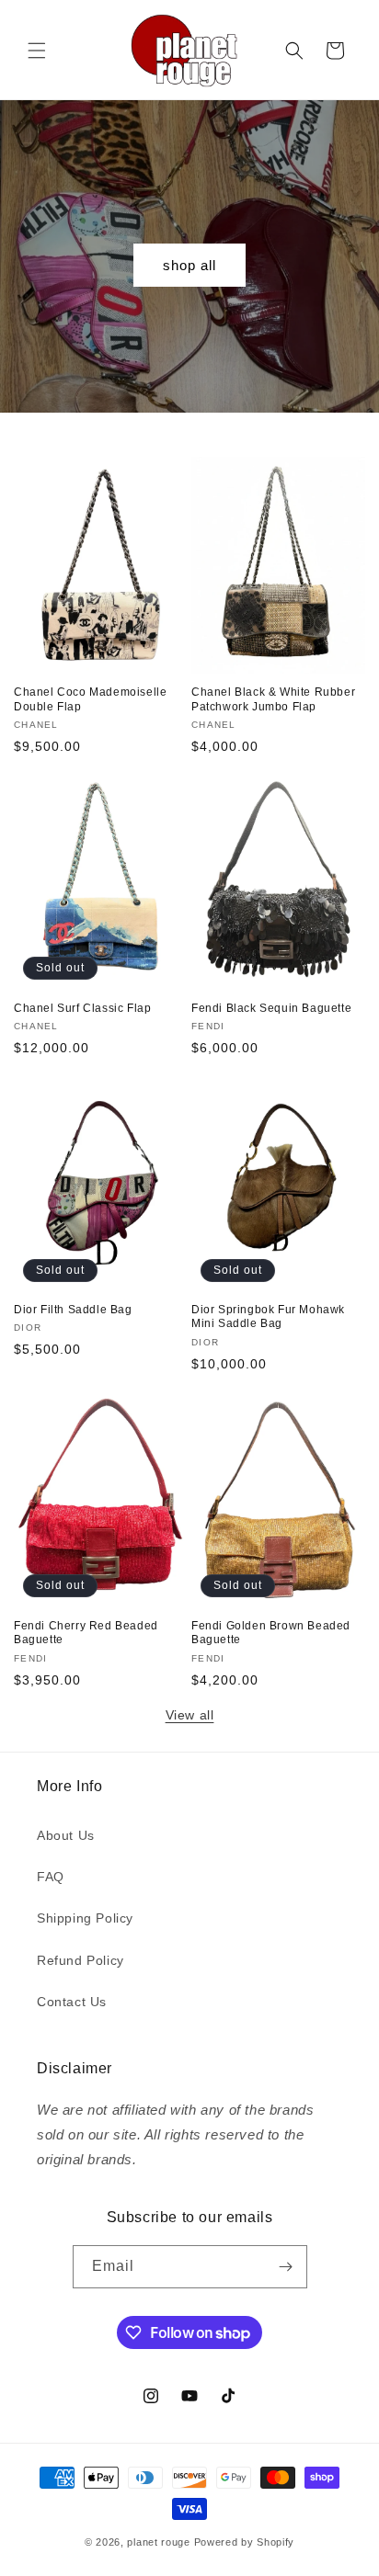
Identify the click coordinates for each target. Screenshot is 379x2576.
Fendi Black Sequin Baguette (271, 1008)
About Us (66, 1835)
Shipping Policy (85, 1918)
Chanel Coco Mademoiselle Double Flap (90, 699)
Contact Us (72, 2002)
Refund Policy (80, 1960)
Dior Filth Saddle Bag (73, 1310)
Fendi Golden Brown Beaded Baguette (271, 1633)
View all (190, 1715)
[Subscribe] (286, 2267)
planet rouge (158, 2542)
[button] (37, 51)
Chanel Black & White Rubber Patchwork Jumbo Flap (273, 699)
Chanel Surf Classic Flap (82, 1008)
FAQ (51, 1877)
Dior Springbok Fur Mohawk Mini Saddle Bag (268, 1317)
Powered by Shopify (245, 2542)
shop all (189, 265)
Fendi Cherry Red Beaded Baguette (86, 1633)
